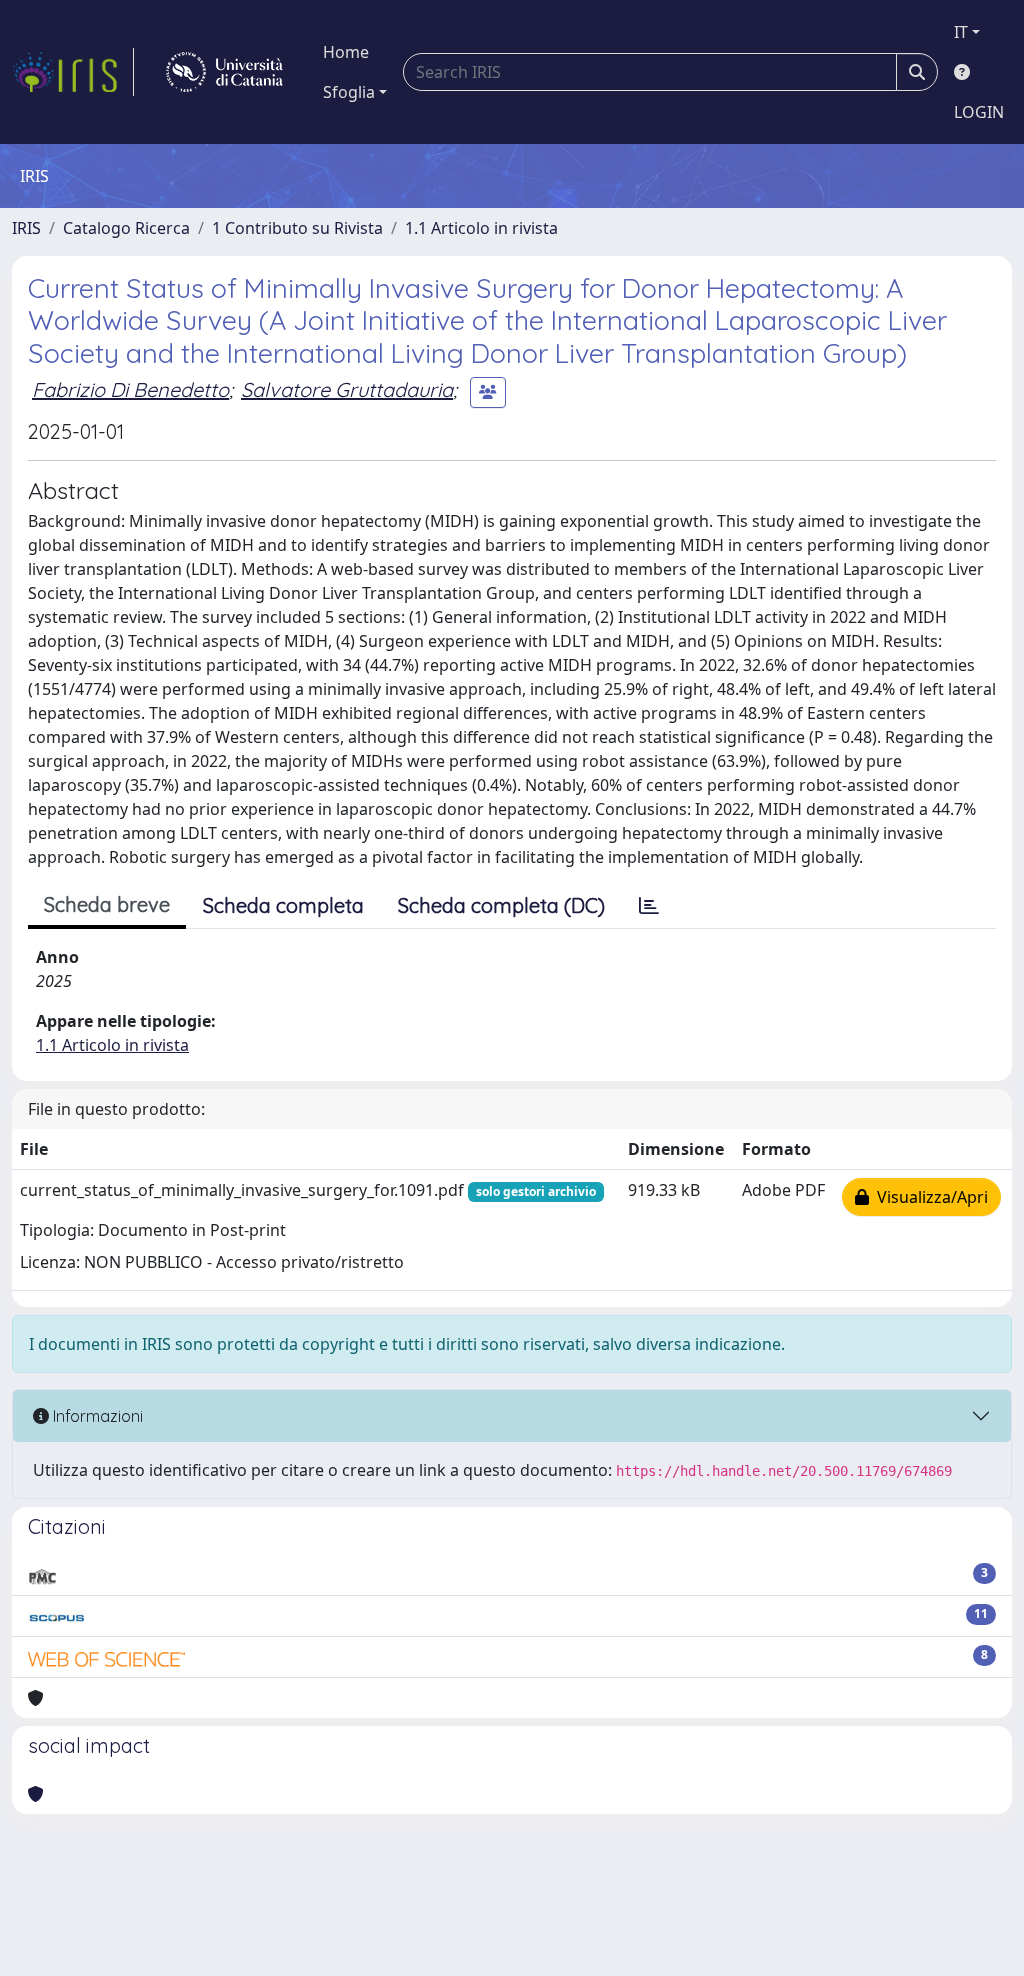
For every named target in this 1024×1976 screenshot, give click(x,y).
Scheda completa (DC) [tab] (501, 905)
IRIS (26, 228)
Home (346, 52)
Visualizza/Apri (928, 1197)
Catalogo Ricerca (126, 228)
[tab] (649, 906)
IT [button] (961, 32)
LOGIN (979, 112)
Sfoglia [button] (349, 92)
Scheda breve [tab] (107, 904)
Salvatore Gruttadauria (347, 389)
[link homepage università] (224, 72)
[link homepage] (73, 72)
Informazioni (96, 1416)
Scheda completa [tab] (283, 905)
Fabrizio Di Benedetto (130, 389)
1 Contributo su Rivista (297, 228)
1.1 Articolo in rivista (481, 228)
